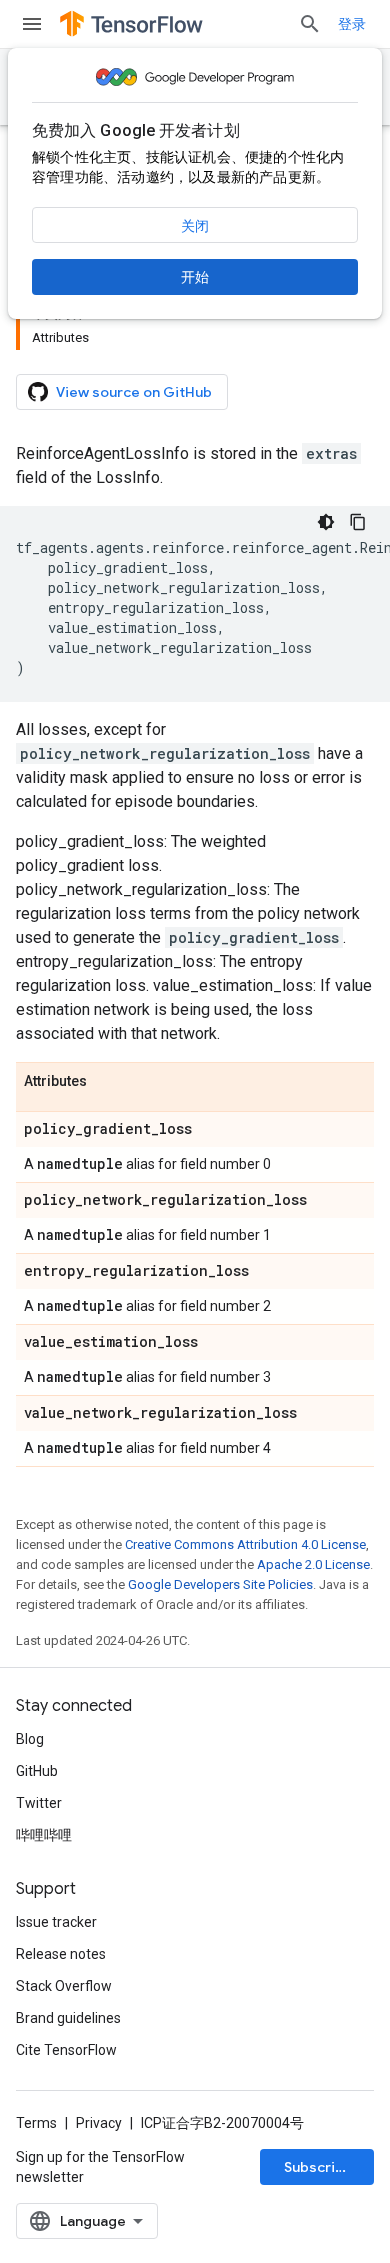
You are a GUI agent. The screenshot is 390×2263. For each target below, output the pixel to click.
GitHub (37, 1771)
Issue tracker (56, 1922)
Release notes (61, 1954)
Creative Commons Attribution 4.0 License (245, 1544)
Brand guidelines (68, 2018)
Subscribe (318, 2167)
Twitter (39, 1803)
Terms (36, 2123)
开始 (195, 277)
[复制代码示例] (358, 522)
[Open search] (310, 24)
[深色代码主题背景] (326, 522)
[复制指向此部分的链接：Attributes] (107, 1082)
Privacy (99, 2123)
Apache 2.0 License (313, 1564)
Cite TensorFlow (66, 2050)
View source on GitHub (134, 392)
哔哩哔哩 (44, 1835)
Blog (30, 1739)
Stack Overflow (64, 1986)
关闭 (195, 226)
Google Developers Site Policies (220, 1584)
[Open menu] (32, 24)
